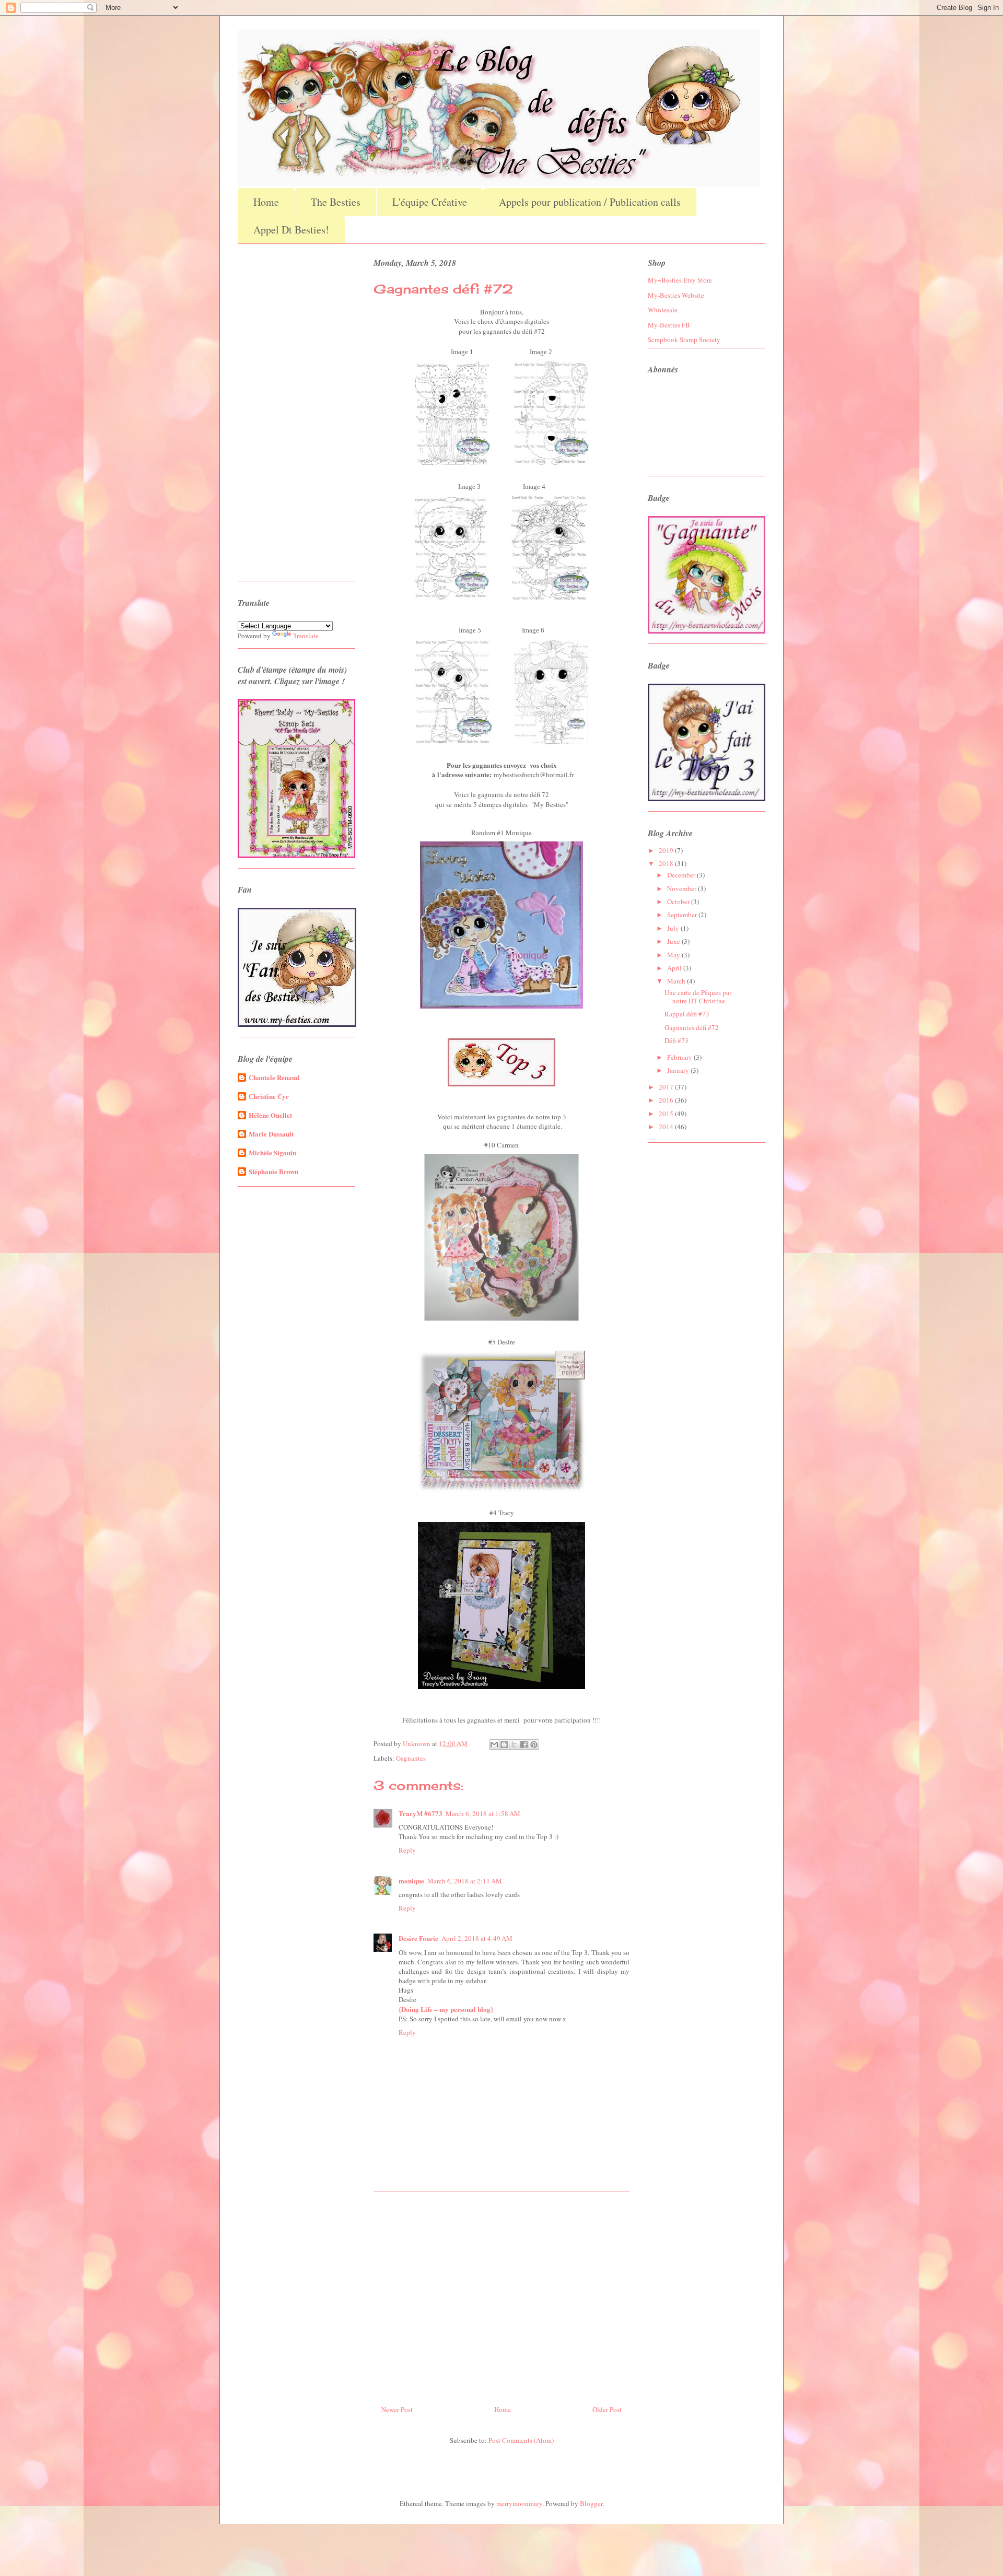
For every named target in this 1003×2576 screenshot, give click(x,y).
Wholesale (663, 310)
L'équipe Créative (430, 202)
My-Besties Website (676, 295)
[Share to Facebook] (524, 1744)
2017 (667, 1087)
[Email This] (494, 1744)
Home (266, 202)
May (674, 955)
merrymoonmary (519, 2503)
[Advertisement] (501, 2294)
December (682, 875)
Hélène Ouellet (270, 1115)
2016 (667, 1100)
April (675, 968)
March (677, 981)
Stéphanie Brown (273, 1171)
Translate (306, 636)
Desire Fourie (418, 1938)
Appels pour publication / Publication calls (590, 202)
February (680, 1057)
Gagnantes (411, 1758)
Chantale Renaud (274, 1077)
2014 (667, 1127)
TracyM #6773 (421, 1813)
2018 (667, 863)
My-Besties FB (669, 325)
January (679, 1070)
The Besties (336, 202)
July (674, 928)
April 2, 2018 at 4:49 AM (477, 1938)
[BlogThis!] (504, 1744)
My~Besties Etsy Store (680, 280)
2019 (667, 850)
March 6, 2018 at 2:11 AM (465, 1881)
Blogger (591, 2503)
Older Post (607, 2409)
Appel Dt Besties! (291, 230)
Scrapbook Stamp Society (684, 339)
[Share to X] (514, 1744)
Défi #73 (677, 1040)
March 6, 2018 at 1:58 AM (483, 1813)
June (674, 941)
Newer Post (397, 2409)
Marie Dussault (271, 1134)
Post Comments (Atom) (521, 2440)
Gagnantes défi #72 (692, 1027)
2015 (667, 1114)
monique (411, 1881)
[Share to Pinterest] (534, 1744)
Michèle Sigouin (272, 1152)
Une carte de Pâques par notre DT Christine (698, 997)
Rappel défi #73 (687, 1014)
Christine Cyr (269, 1096)
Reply (407, 1850)
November (683, 888)
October (679, 901)
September (683, 915)
